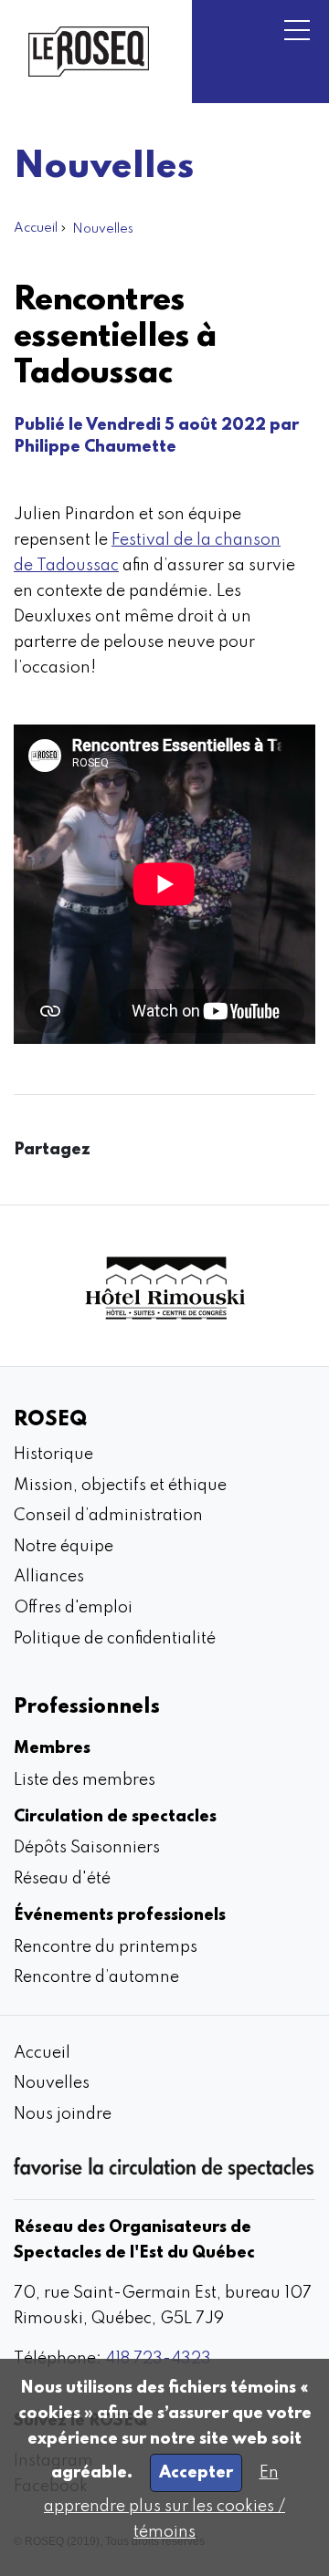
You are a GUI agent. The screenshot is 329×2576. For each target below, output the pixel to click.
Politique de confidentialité (115, 1639)
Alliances (49, 1577)
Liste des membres (85, 1780)
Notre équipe (64, 1547)
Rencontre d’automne (96, 1977)
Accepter (196, 2473)
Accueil (36, 228)
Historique (53, 1455)
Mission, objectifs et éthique (120, 1486)
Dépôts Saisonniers (87, 1848)
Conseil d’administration (108, 1516)
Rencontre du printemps (106, 1947)
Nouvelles (103, 229)
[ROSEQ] (89, 52)
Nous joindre (63, 2114)
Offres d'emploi (73, 1608)
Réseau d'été (62, 1879)
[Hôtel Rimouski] (164, 1286)
